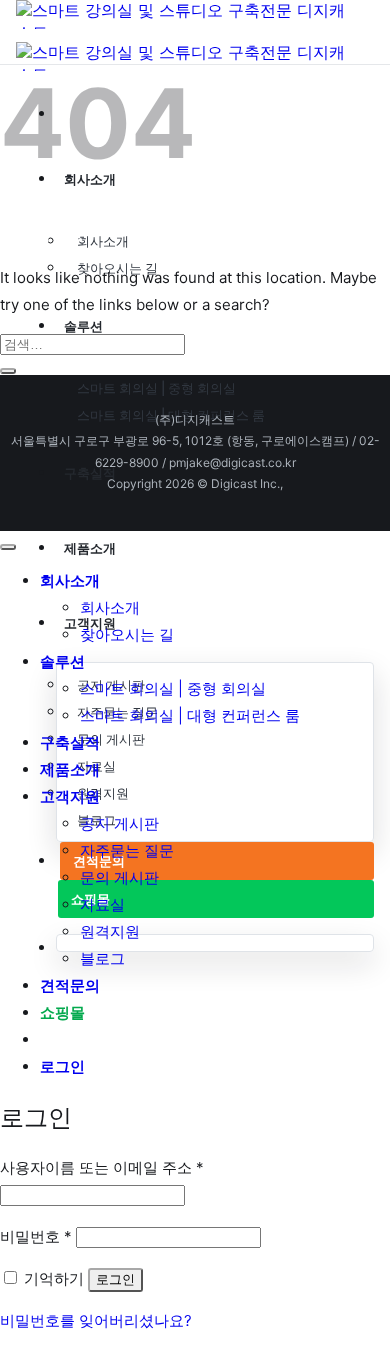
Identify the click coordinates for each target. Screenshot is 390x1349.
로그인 (115, 1279)
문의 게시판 (111, 739)
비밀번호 (36, 1236)
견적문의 (70, 985)
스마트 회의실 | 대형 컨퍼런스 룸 (190, 715)
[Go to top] (8, 547)
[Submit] (8, 371)
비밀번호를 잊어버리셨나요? (96, 1320)
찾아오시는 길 (127, 634)
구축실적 (70, 742)
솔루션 (62, 661)
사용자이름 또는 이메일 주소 (102, 1167)
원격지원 (103, 793)
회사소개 (103, 241)
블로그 (102, 958)
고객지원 (70, 796)
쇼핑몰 (62, 1012)
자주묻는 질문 (127, 850)
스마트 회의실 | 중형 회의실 (156, 388)
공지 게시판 (119, 823)
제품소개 (70, 769)
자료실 (102, 904)
